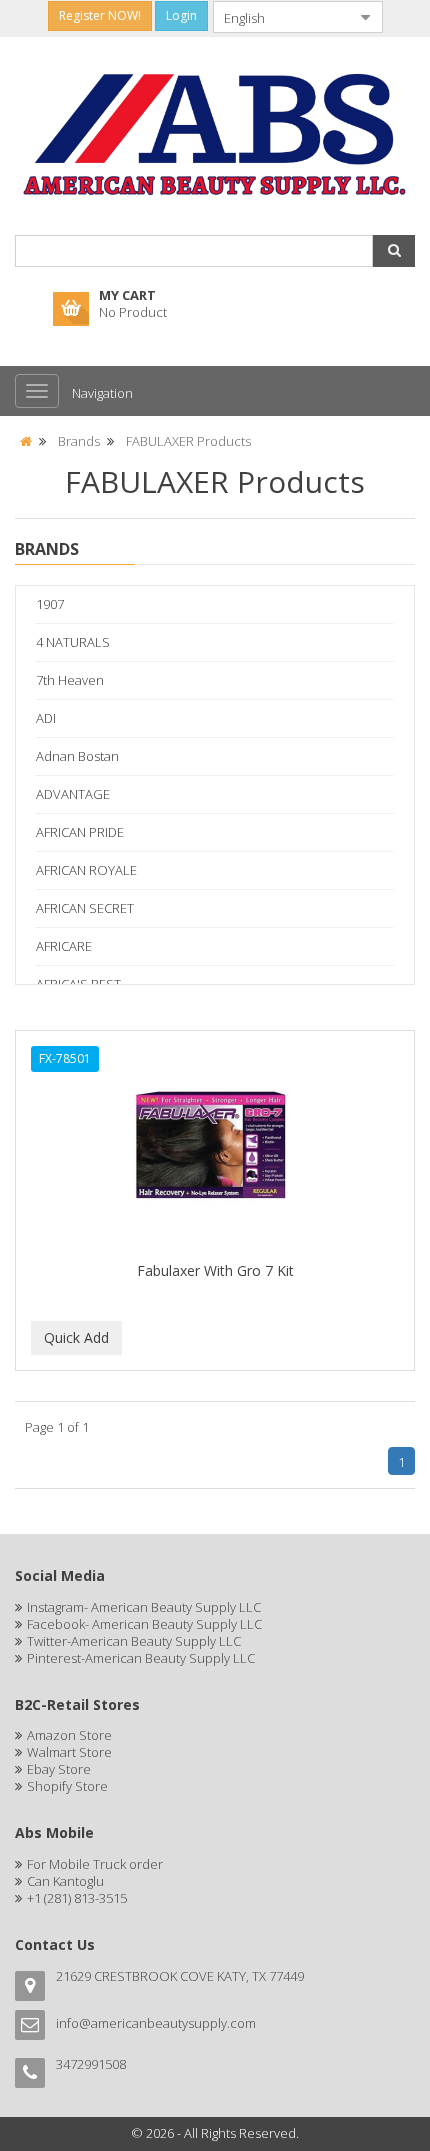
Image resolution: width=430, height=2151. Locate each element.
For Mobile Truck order (95, 1864)
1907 (50, 604)
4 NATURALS (73, 642)
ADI (46, 718)
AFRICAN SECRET (85, 908)
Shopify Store (67, 1786)
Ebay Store (59, 1769)
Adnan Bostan (77, 756)
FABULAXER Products (188, 441)
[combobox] (282, 17)
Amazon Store (69, 1735)
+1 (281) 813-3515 (77, 1898)
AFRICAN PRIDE (80, 832)
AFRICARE (64, 946)
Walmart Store (69, 1752)
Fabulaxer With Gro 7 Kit (215, 1270)
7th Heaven (70, 680)
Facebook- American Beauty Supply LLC (144, 1624)
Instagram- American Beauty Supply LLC (144, 1607)
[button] (394, 251)
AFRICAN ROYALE (86, 870)
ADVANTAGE (73, 794)
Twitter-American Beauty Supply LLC (134, 1641)
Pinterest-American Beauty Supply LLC (141, 1658)
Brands (79, 441)
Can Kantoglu (65, 1881)
